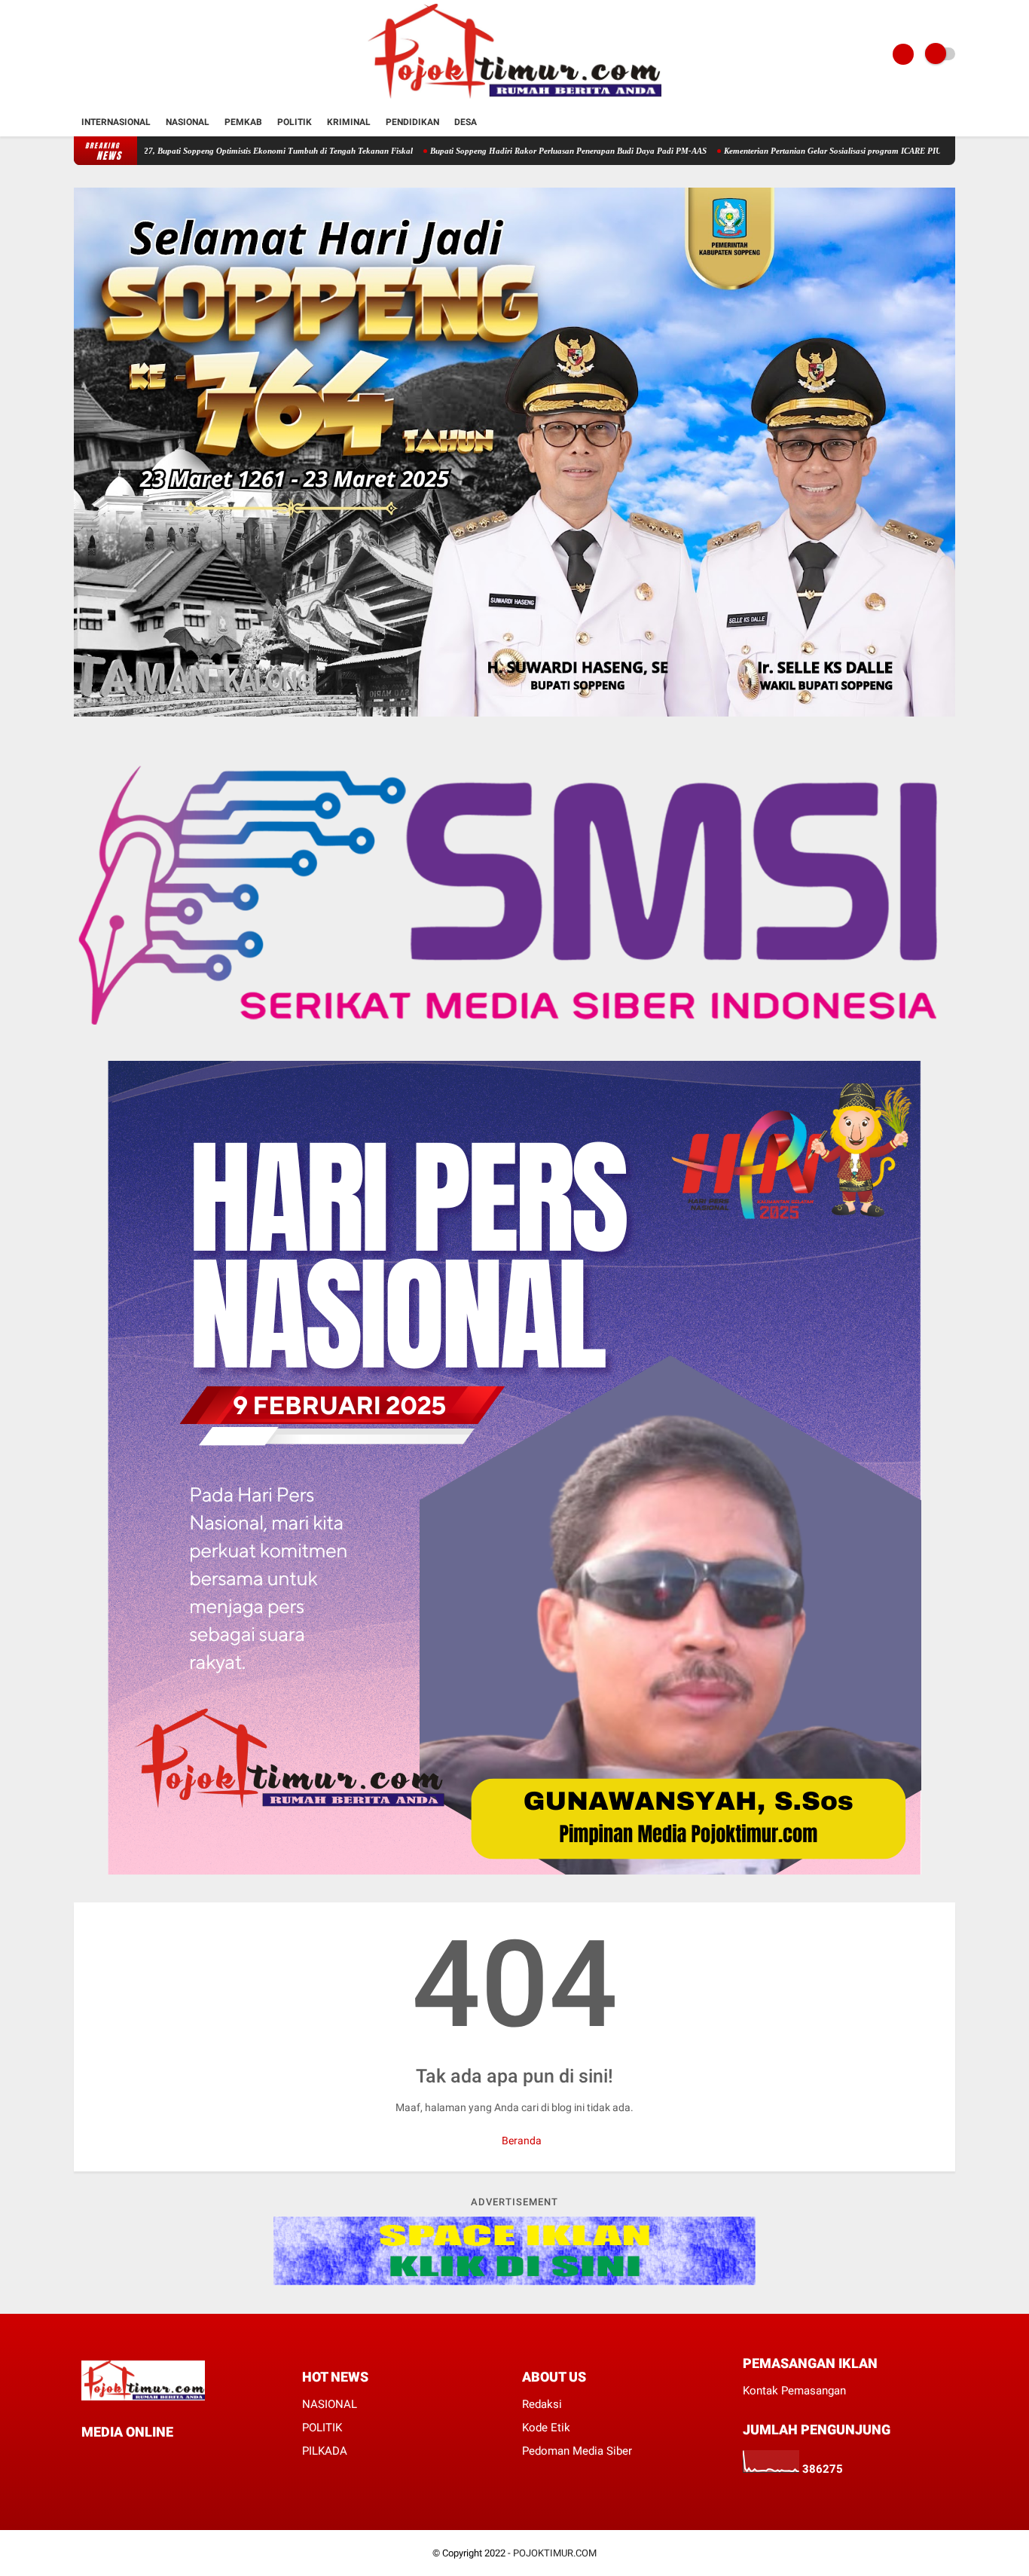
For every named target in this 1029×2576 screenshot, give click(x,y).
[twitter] (106, 2460)
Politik (295, 122)
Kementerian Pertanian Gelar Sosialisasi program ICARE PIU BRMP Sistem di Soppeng (793, 151)
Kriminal (349, 122)
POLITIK (322, 2428)
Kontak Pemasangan (794, 2391)
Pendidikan (412, 122)
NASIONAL (330, 2404)
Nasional (188, 122)
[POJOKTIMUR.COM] (514, 99)
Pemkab (243, 122)
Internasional (116, 122)
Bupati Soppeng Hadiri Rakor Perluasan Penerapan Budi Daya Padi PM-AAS (482, 151)
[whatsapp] (127, 2460)
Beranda (521, 2141)
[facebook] (86, 2460)
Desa (466, 122)
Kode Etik (546, 2428)
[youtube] (167, 2460)
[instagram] (147, 2460)
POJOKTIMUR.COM (555, 2553)
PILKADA (325, 2451)
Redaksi (542, 2404)
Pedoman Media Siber (577, 2451)
